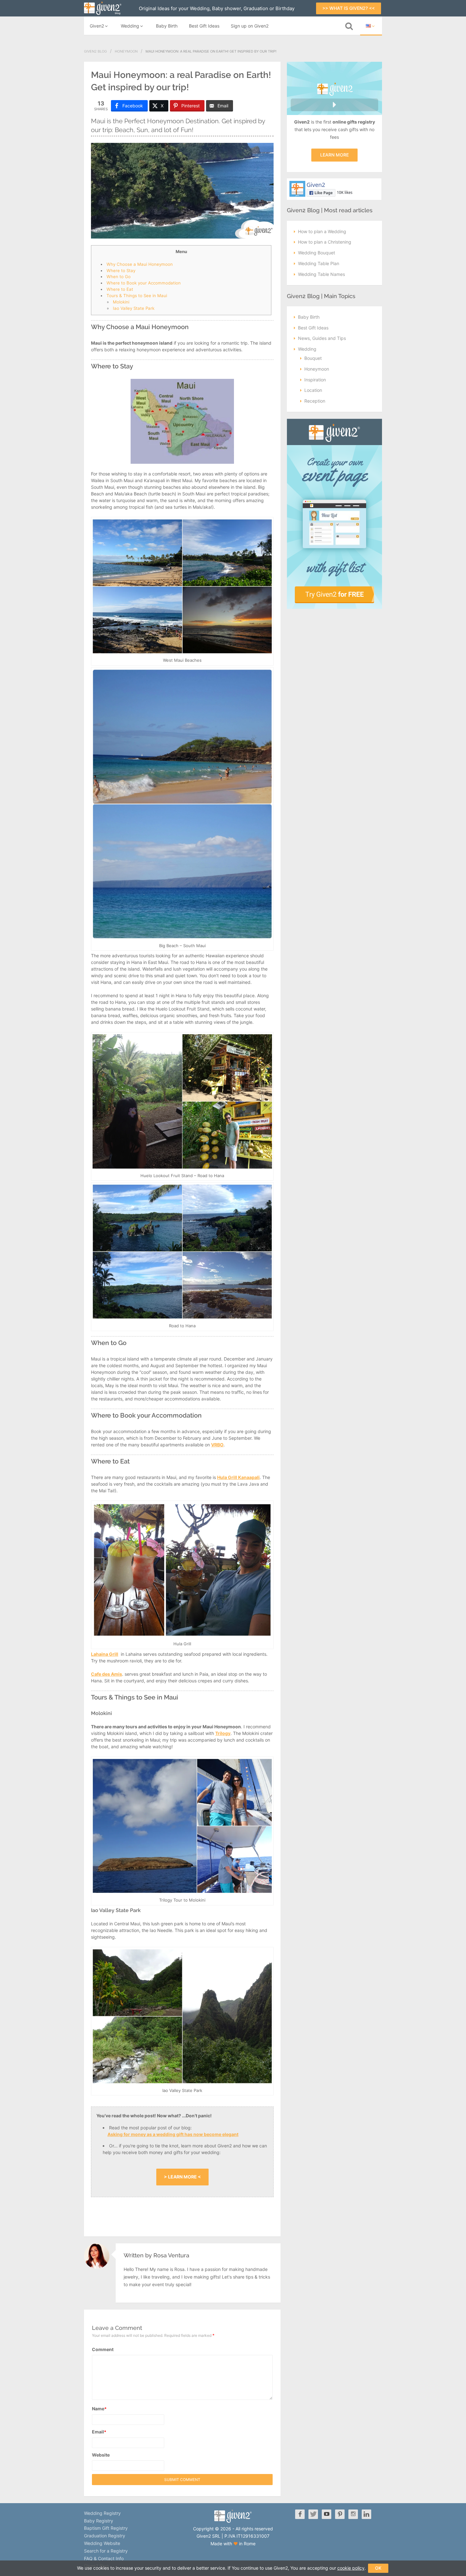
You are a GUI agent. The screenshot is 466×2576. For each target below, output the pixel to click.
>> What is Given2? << (349, 8)
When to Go (119, 277)
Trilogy (223, 1733)
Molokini (121, 302)
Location (313, 390)
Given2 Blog (95, 51)
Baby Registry (99, 2521)
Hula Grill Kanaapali (238, 1477)
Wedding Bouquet (317, 253)
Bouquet (313, 358)
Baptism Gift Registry (106, 2528)
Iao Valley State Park (134, 308)
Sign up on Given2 (250, 26)
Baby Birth (167, 26)
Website (101, 2455)
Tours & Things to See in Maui (137, 296)
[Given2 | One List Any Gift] (233, 2521)
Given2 (97, 26)
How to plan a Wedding (322, 231)
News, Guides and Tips (322, 338)
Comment (103, 2349)
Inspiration (315, 380)
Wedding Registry (102, 2513)
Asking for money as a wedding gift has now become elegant (173, 2134)
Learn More (334, 155)
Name (99, 2409)
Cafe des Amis (107, 1674)
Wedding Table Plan (319, 263)
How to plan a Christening (325, 242)
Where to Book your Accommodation (144, 283)
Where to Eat (120, 289)
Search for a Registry (106, 2551)
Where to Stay (121, 271)
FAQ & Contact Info (104, 2558)
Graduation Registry (105, 2536)
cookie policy (351, 2568)
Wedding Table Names (321, 274)
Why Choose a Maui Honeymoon (140, 264)
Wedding (130, 26)
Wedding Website (102, 2543)
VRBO (217, 1445)
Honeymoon (126, 51)
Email (99, 2432)
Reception (315, 401)
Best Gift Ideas (204, 26)
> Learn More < (182, 2177)
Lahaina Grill (105, 1654)
